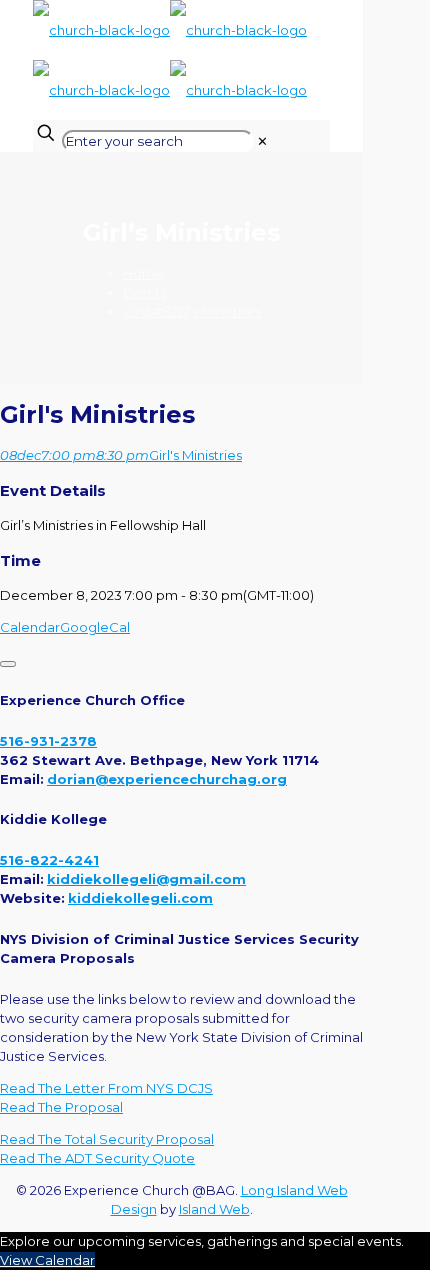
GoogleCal (95, 627)
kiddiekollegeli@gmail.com (146, 879)
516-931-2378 (48, 741)
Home (143, 273)
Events (144, 292)
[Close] (8, 664)
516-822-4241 (49, 860)
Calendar (30, 627)
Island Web (214, 1209)
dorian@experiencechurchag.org (167, 779)
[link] (262, 141)
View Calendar (47, 1260)
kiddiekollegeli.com (140, 898)
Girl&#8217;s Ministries (192, 311)
